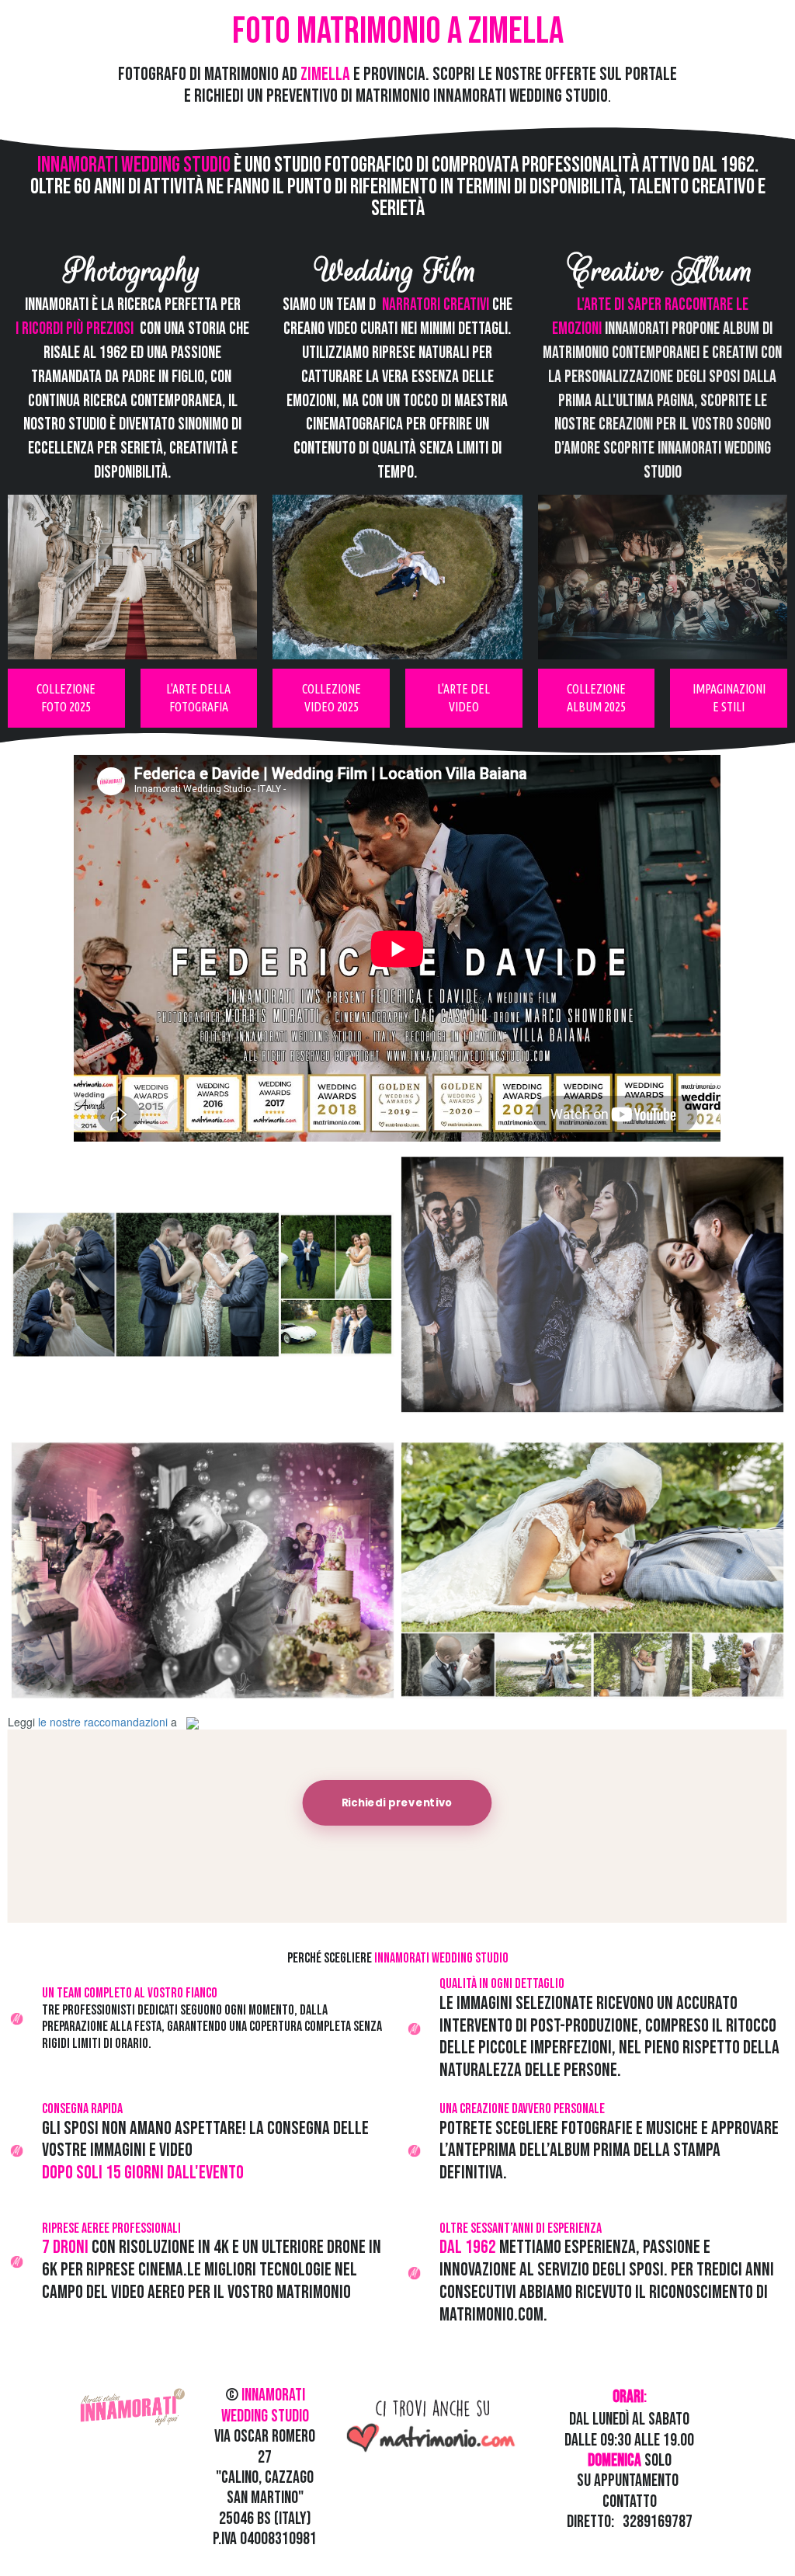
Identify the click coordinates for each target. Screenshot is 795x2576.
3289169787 (658, 2522)
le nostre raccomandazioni (103, 1722)
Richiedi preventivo (397, 1803)
